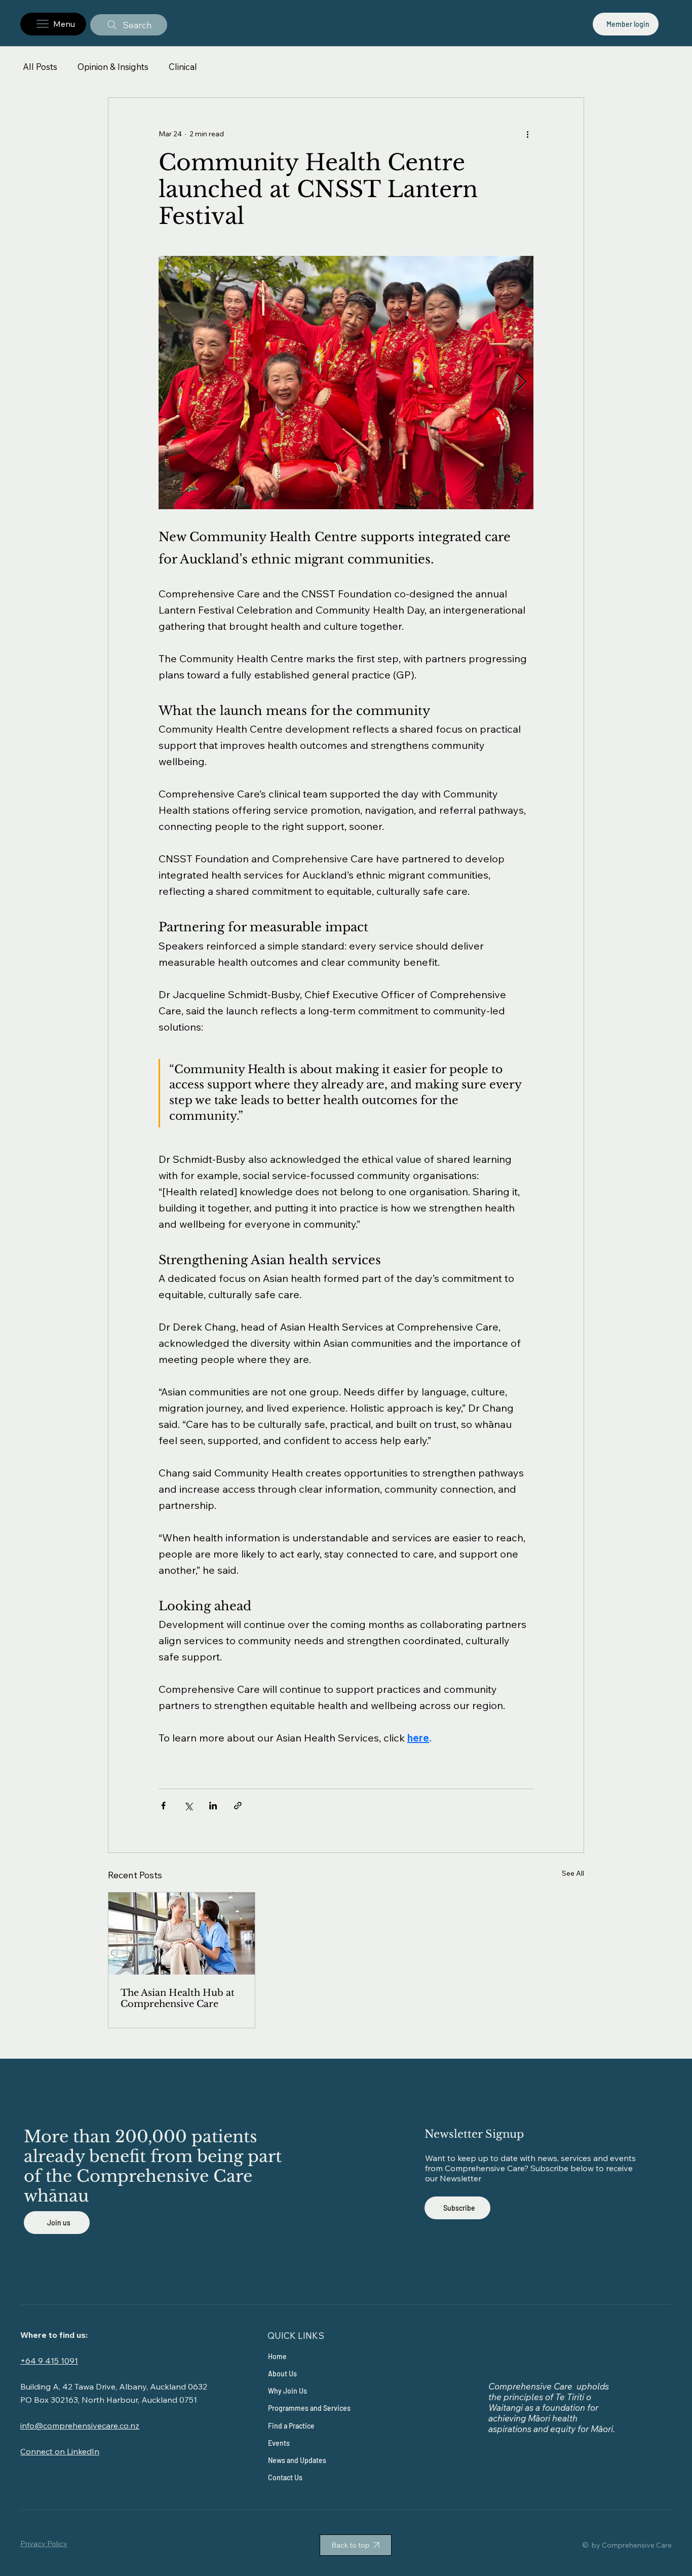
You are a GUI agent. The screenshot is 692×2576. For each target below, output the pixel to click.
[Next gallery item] (522, 383)
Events (279, 2443)
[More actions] (527, 134)
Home (277, 2356)
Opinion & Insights (113, 67)
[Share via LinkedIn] (213, 1806)
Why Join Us (287, 2391)
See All (573, 1873)
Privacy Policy (44, 2544)
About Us (282, 2374)
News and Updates (297, 2460)
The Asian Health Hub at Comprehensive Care (178, 1998)
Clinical (183, 67)
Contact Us (285, 2477)
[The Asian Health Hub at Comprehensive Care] (182, 1934)
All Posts (40, 67)
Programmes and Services (309, 2408)
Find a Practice (291, 2426)
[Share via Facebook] (163, 1806)
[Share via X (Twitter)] (188, 1806)
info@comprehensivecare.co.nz (80, 2426)
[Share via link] (238, 1806)
